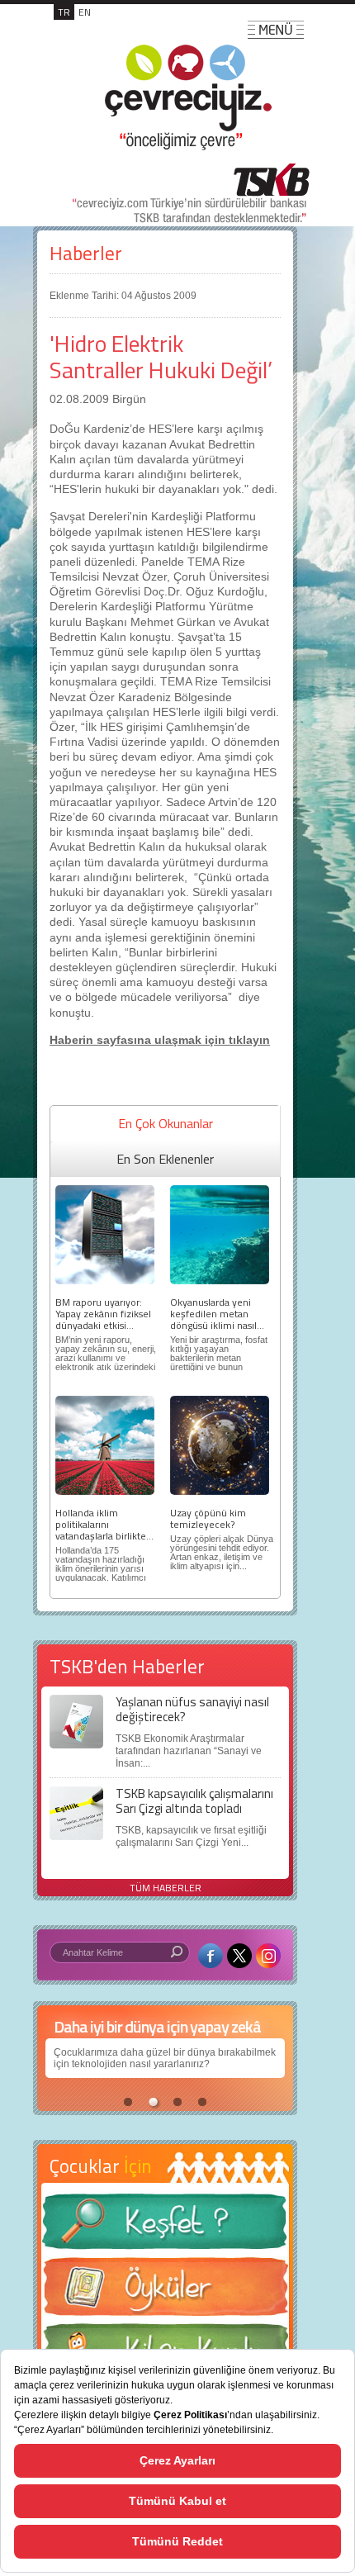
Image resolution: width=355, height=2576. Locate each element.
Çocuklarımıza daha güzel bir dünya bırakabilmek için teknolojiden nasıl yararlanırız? (165, 2058)
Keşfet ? (165, 2226)
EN (85, 12)
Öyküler (165, 2292)
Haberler (86, 253)
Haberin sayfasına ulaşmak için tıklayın (160, 1040)
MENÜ (276, 30)
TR (64, 12)
